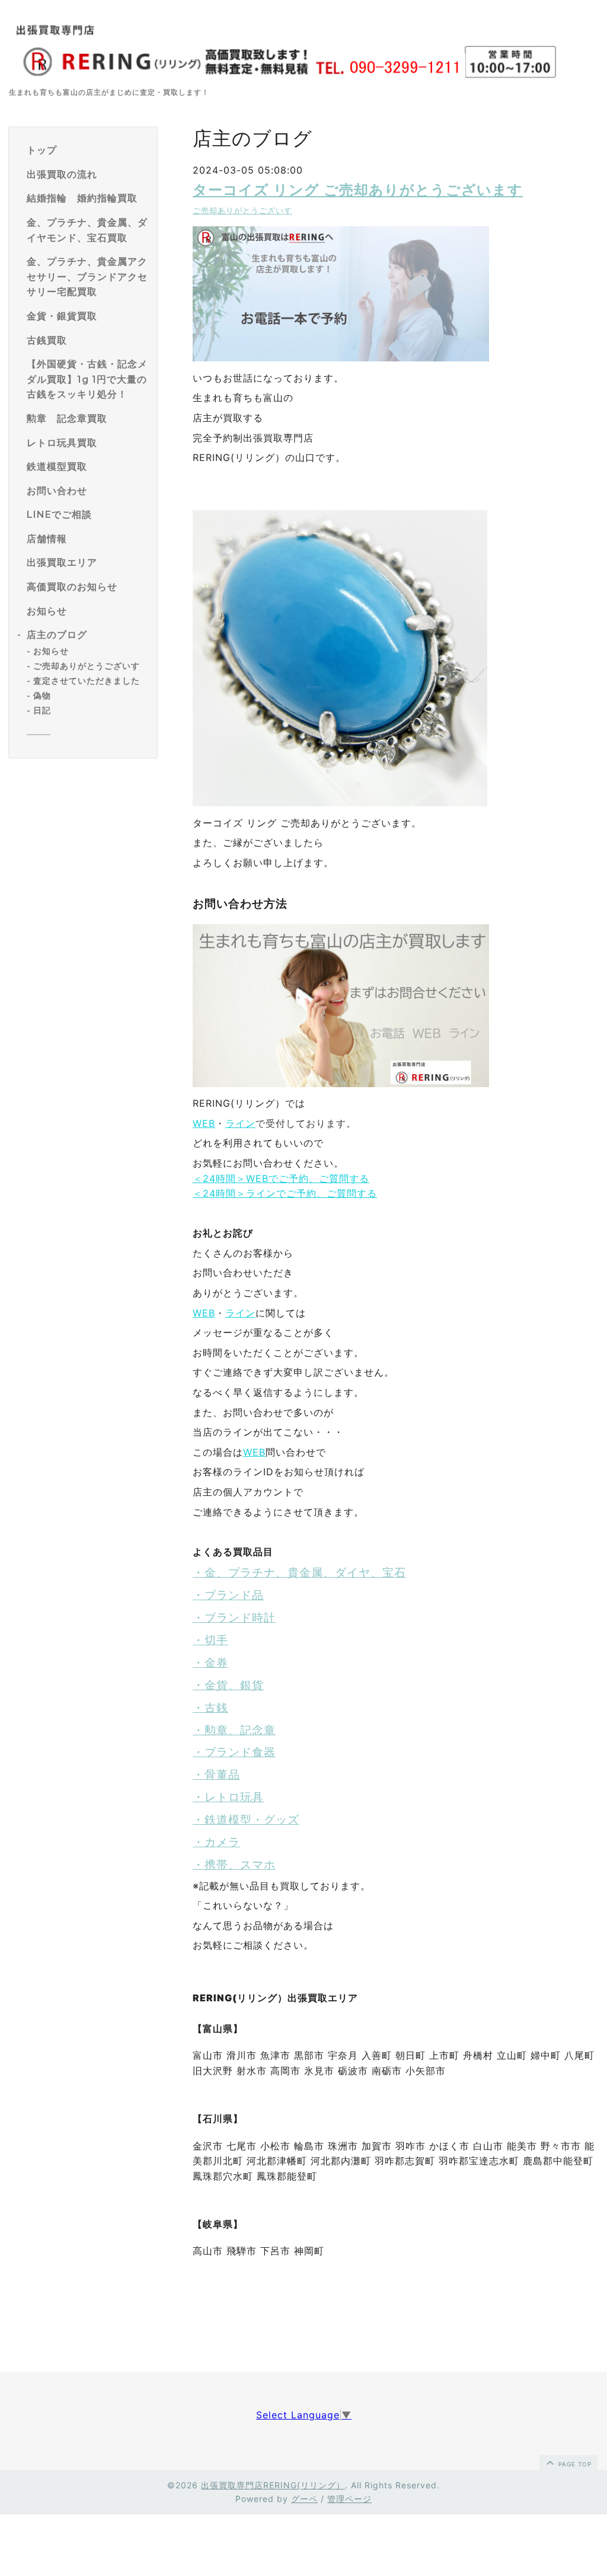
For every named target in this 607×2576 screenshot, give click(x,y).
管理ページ (349, 2499)
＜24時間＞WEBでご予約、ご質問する (281, 1178)
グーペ (304, 2499)
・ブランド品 (228, 1595)
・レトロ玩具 (228, 1797)
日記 (42, 710)
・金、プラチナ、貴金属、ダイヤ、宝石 (299, 1573)
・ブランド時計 (234, 1618)
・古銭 (210, 1708)
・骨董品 (216, 1775)
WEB (204, 1123)
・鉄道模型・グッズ (246, 1820)
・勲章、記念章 (234, 1730)
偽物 (42, 696)
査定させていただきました (87, 681)
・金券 (210, 1663)
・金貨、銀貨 (228, 1685)
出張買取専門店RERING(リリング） (273, 2485)
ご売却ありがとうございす (87, 666)
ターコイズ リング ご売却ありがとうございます (358, 190)
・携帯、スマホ (234, 1865)
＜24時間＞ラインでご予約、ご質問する (285, 1193)
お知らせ (51, 651)
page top (574, 2464)
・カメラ (216, 1842)
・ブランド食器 (234, 1752)
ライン (240, 1123)
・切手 (210, 1640)
